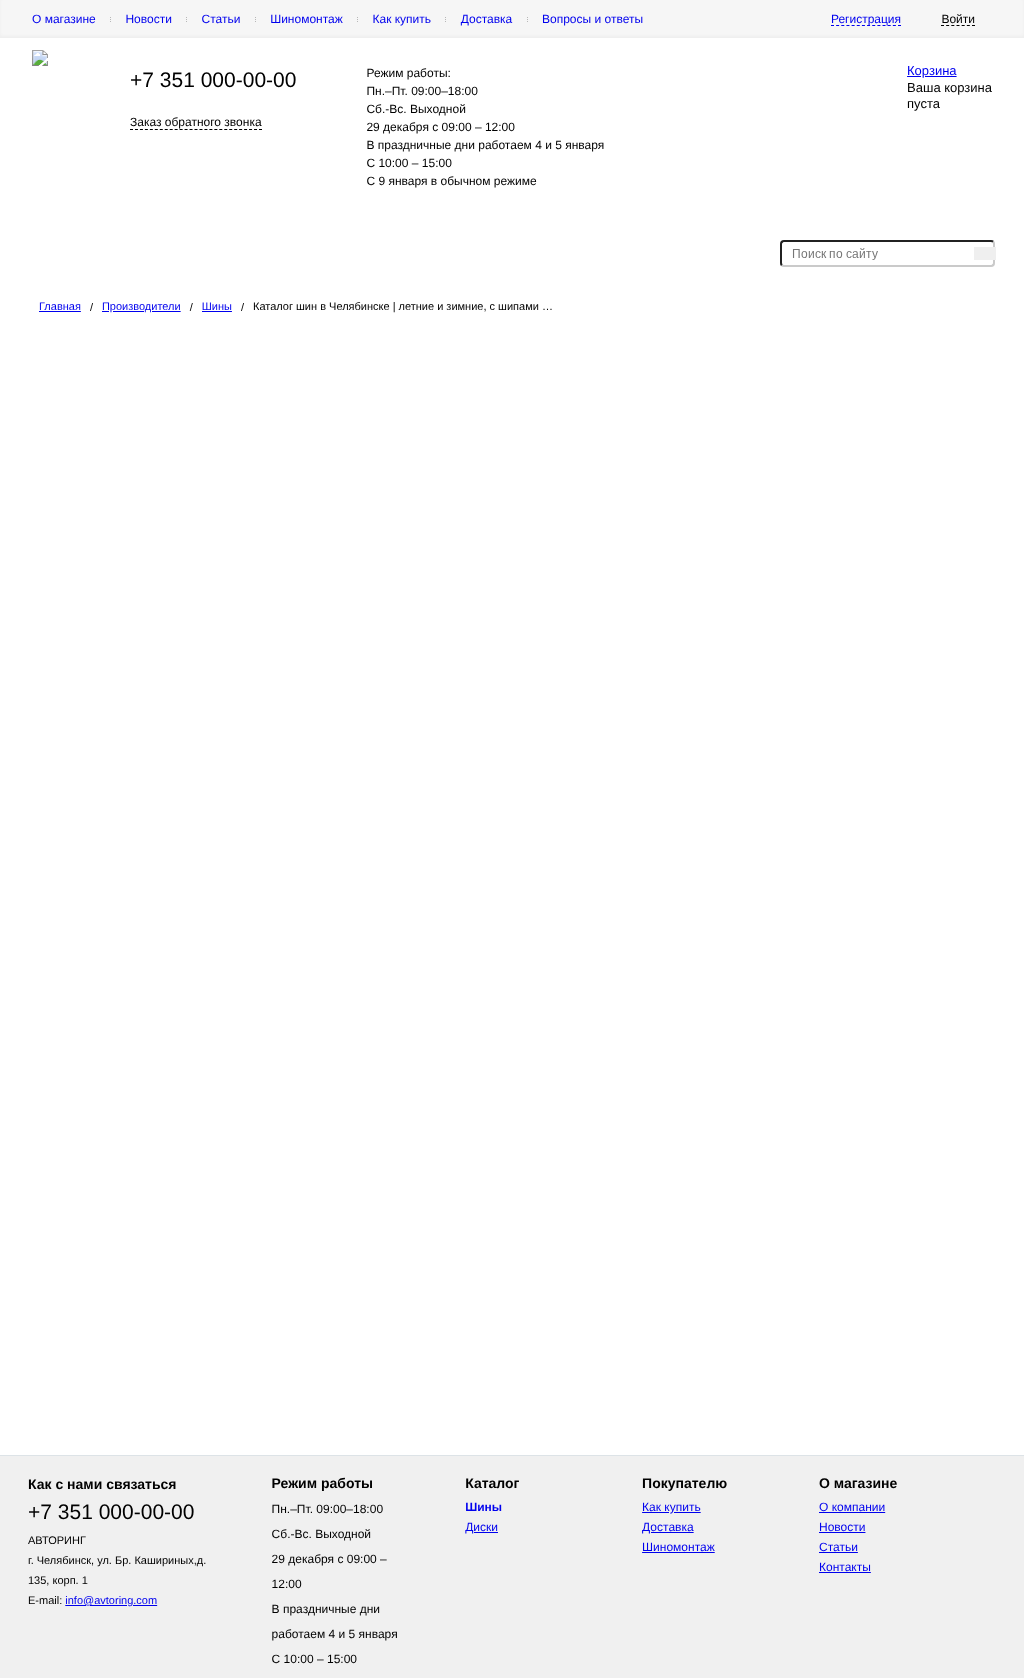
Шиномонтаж (306, 19)
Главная (60, 307)
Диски (481, 1527)
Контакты (845, 1567)
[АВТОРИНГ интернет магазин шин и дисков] (40, 62)
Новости (148, 19)
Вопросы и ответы (592, 19)
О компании (852, 1507)
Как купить (401, 19)
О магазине (64, 19)
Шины (217, 307)
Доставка (487, 19)
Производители (141, 307)
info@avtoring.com (111, 1601)
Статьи (221, 19)
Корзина (932, 70)
